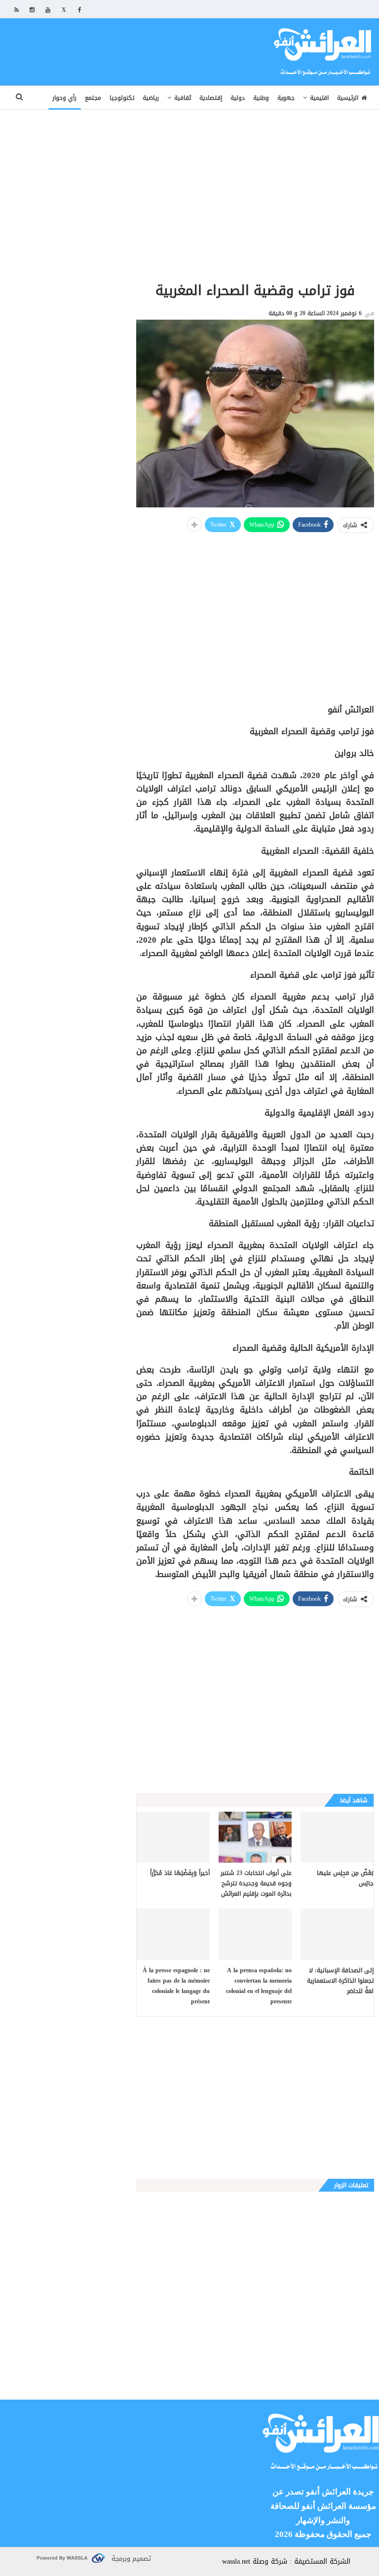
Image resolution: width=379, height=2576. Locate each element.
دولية (238, 98)
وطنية (261, 98)
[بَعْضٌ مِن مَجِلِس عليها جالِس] (337, 1837)
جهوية (286, 98)
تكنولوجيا (122, 98)
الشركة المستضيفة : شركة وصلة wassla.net (286, 2561)
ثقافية (183, 98)
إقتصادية (211, 98)
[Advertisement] (189, 179)
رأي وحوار (64, 98)
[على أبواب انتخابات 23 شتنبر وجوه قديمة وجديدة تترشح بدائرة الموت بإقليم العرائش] (255, 1837)
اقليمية (319, 98)
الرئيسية (348, 98)
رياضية (151, 98)
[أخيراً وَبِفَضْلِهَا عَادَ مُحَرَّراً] (173, 1837)
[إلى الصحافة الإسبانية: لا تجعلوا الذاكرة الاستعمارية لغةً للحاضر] (337, 1934)
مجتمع (93, 98)
